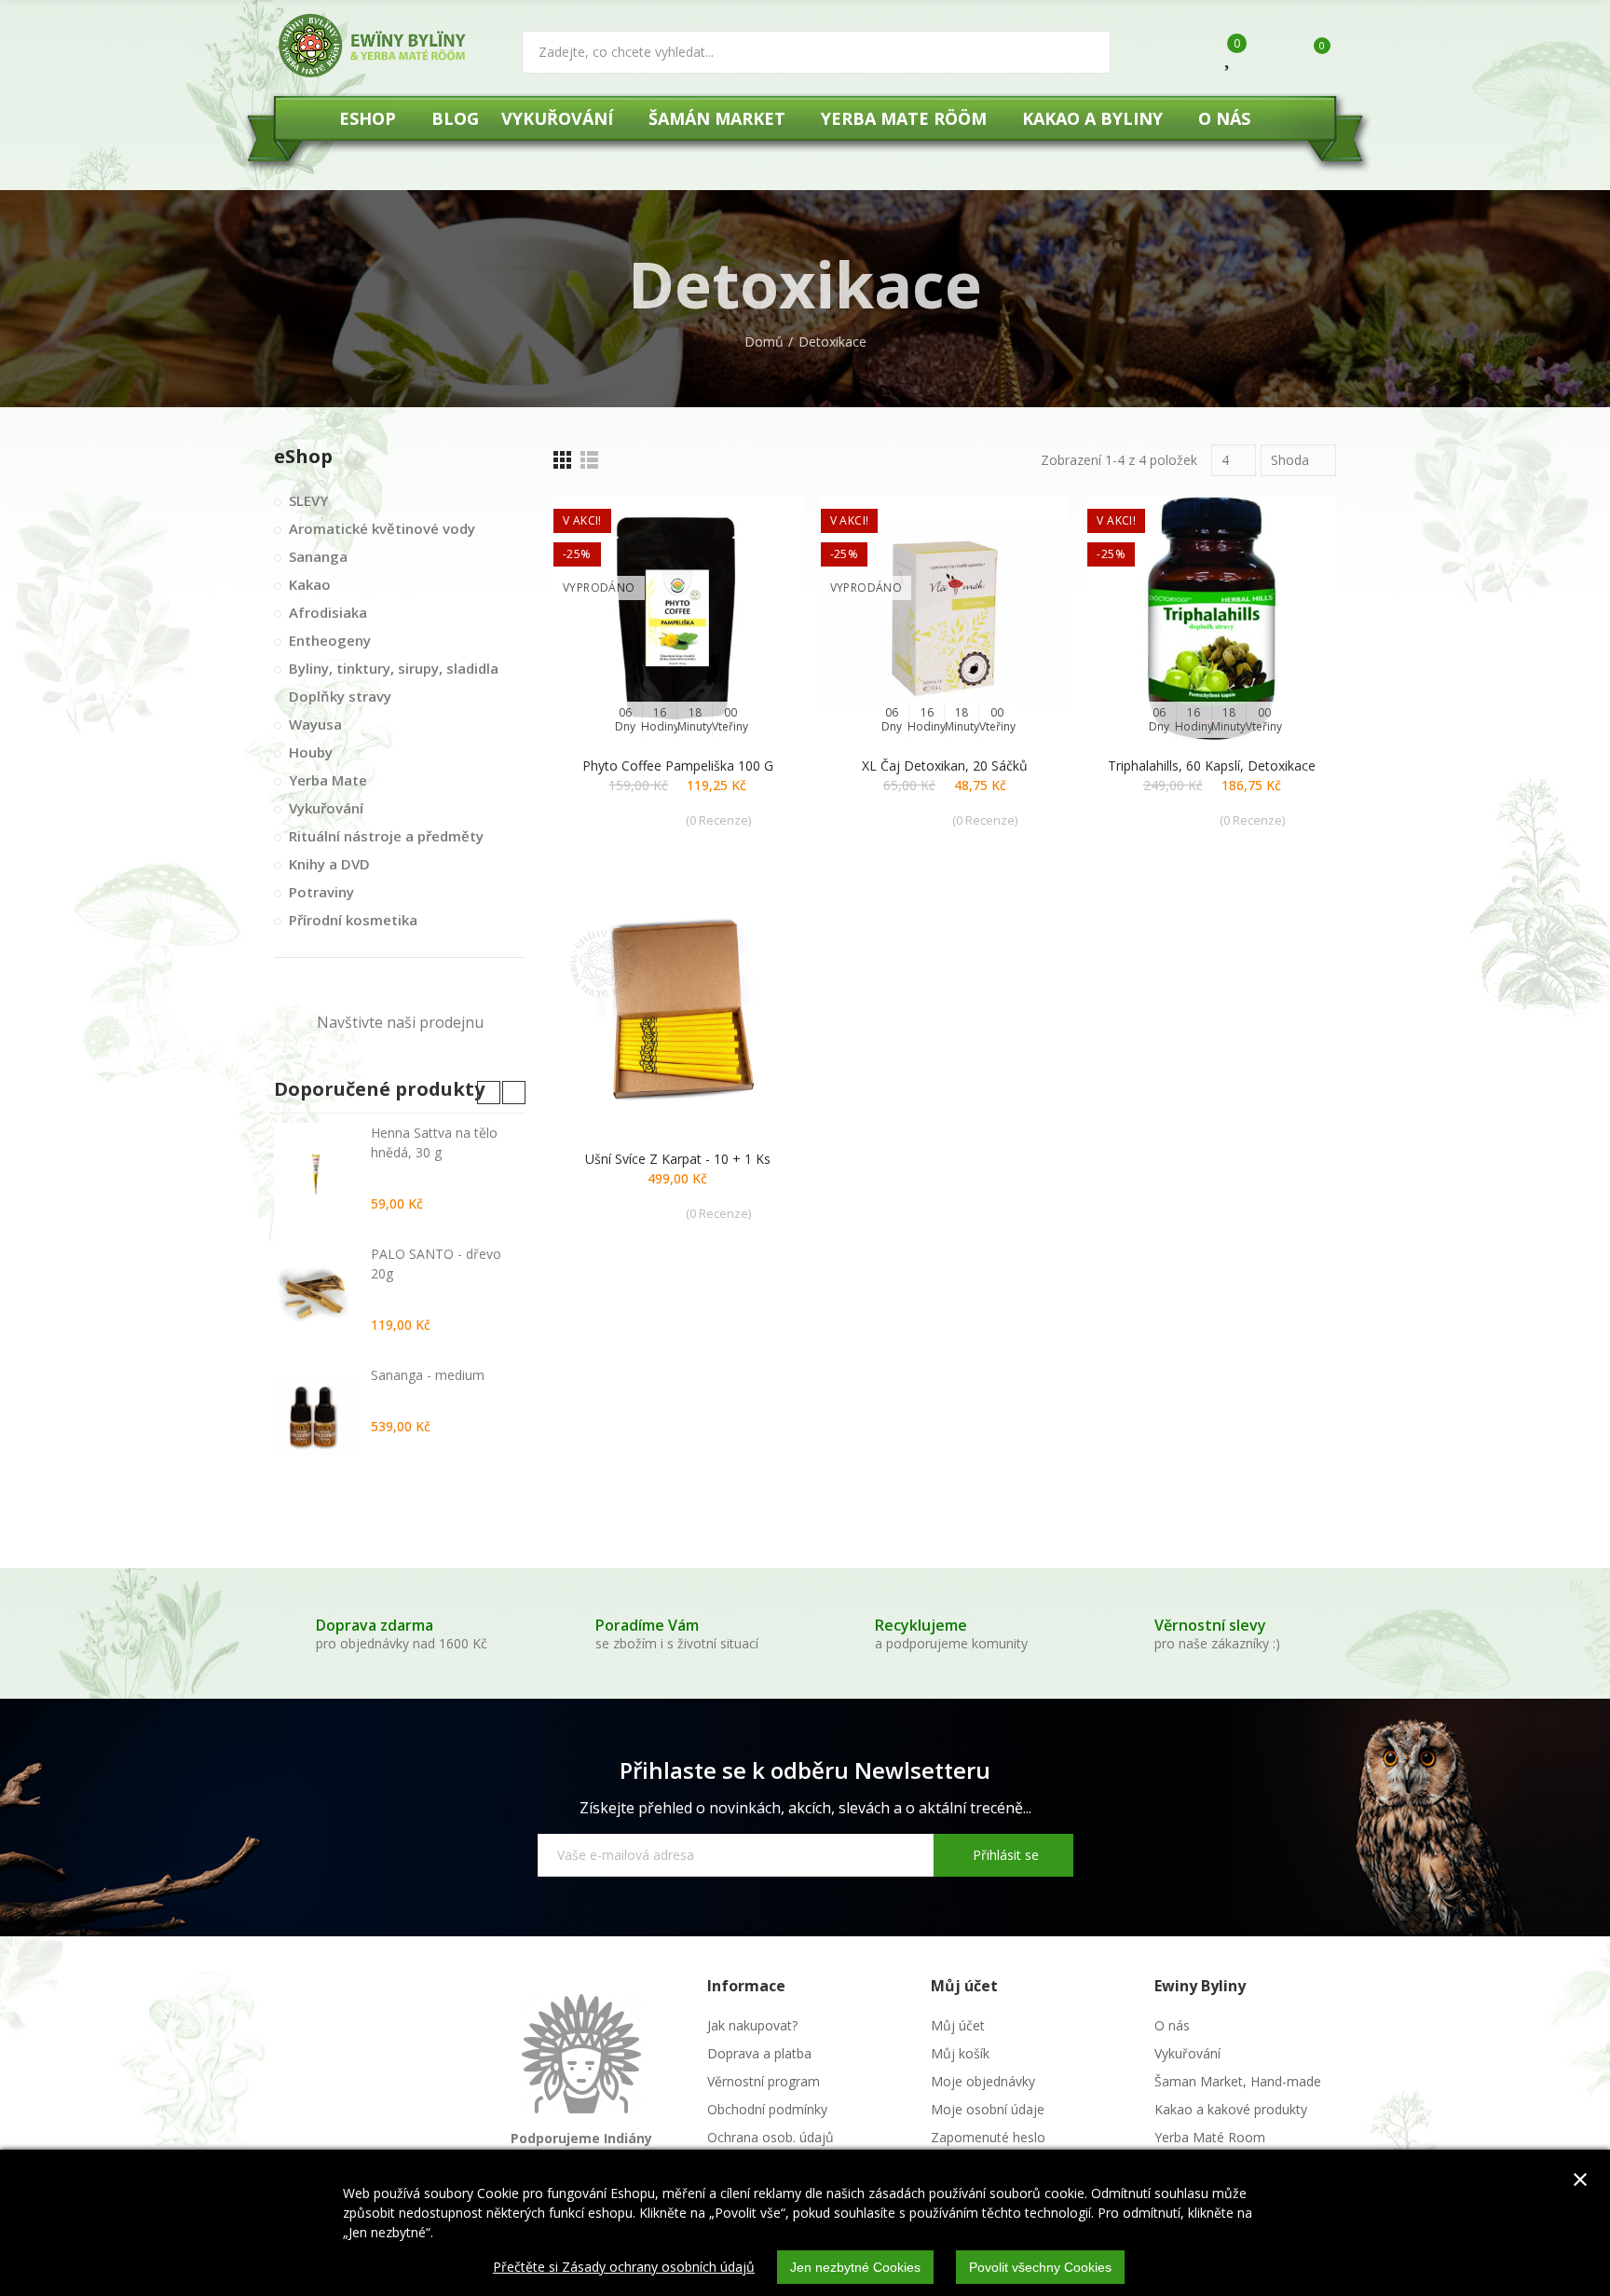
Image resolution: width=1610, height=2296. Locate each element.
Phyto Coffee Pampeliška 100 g (678, 765)
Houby (311, 752)
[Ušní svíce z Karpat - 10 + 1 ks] (678, 1011)
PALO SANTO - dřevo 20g (436, 1264)
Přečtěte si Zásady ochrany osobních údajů (624, 2267)
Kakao (310, 584)
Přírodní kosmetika (353, 920)
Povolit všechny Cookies (1040, 2267)
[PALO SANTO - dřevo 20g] (315, 1295)
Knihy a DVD (329, 864)
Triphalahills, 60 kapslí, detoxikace (1212, 765)
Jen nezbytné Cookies (855, 2267)
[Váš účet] (1268, 54)
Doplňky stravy (340, 696)
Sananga (318, 556)
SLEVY (308, 500)
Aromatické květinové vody (382, 528)
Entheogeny (330, 640)
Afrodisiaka (328, 612)
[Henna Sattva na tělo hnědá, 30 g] (315, 1174)
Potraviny (321, 892)
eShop (303, 456)
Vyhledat (1081, 52)
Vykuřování (326, 808)
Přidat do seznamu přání (756, 565)
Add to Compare (756, 527)
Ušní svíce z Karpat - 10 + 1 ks (678, 1159)
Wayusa (315, 724)
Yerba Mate (328, 780)
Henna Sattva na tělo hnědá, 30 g (434, 1142)
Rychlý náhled (756, 602)
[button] (489, 1093)
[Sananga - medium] (315, 1416)
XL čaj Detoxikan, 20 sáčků (945, 765)
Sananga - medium (428, 1375)
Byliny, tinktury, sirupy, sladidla (394, 668)
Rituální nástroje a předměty (386, 836)
